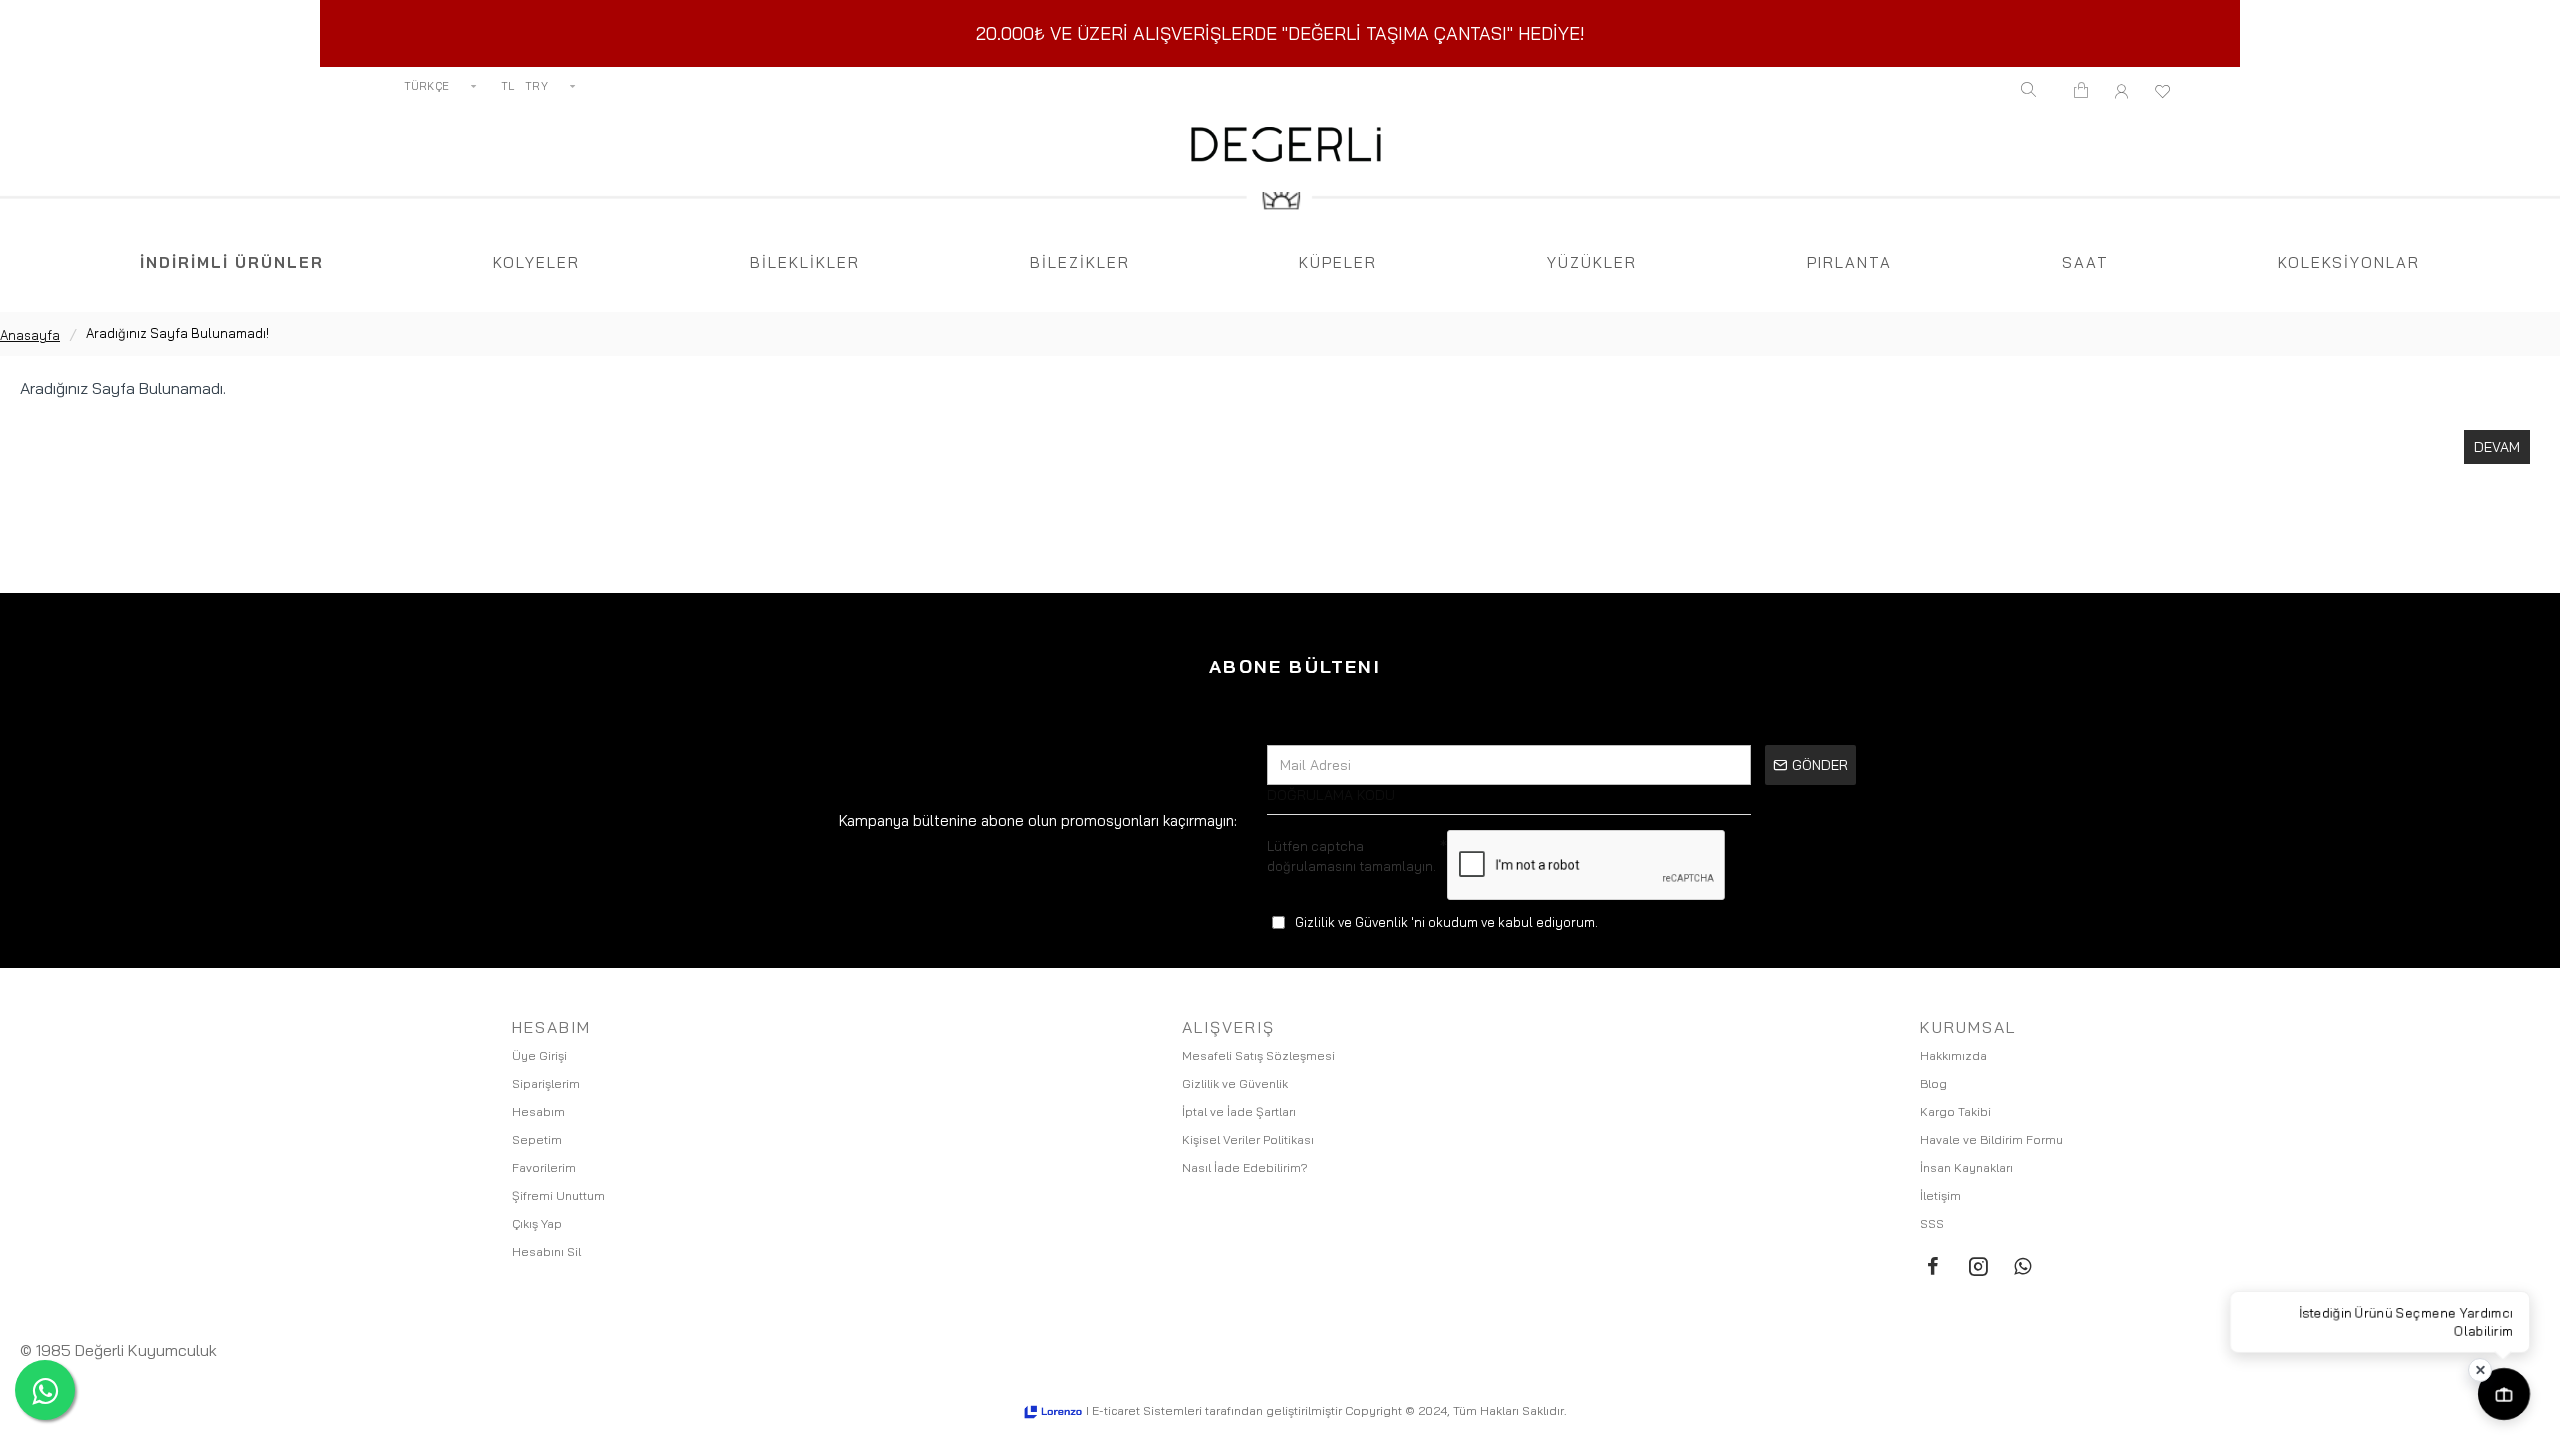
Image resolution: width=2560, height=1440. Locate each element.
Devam (2497, 447)
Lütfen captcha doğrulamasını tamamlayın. (1351, 856)
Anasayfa (30, 335)
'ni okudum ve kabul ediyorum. (1446, 922)
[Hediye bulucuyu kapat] (2480, 1370)
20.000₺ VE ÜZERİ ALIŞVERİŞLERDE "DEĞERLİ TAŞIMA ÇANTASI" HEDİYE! (1280, 33)
